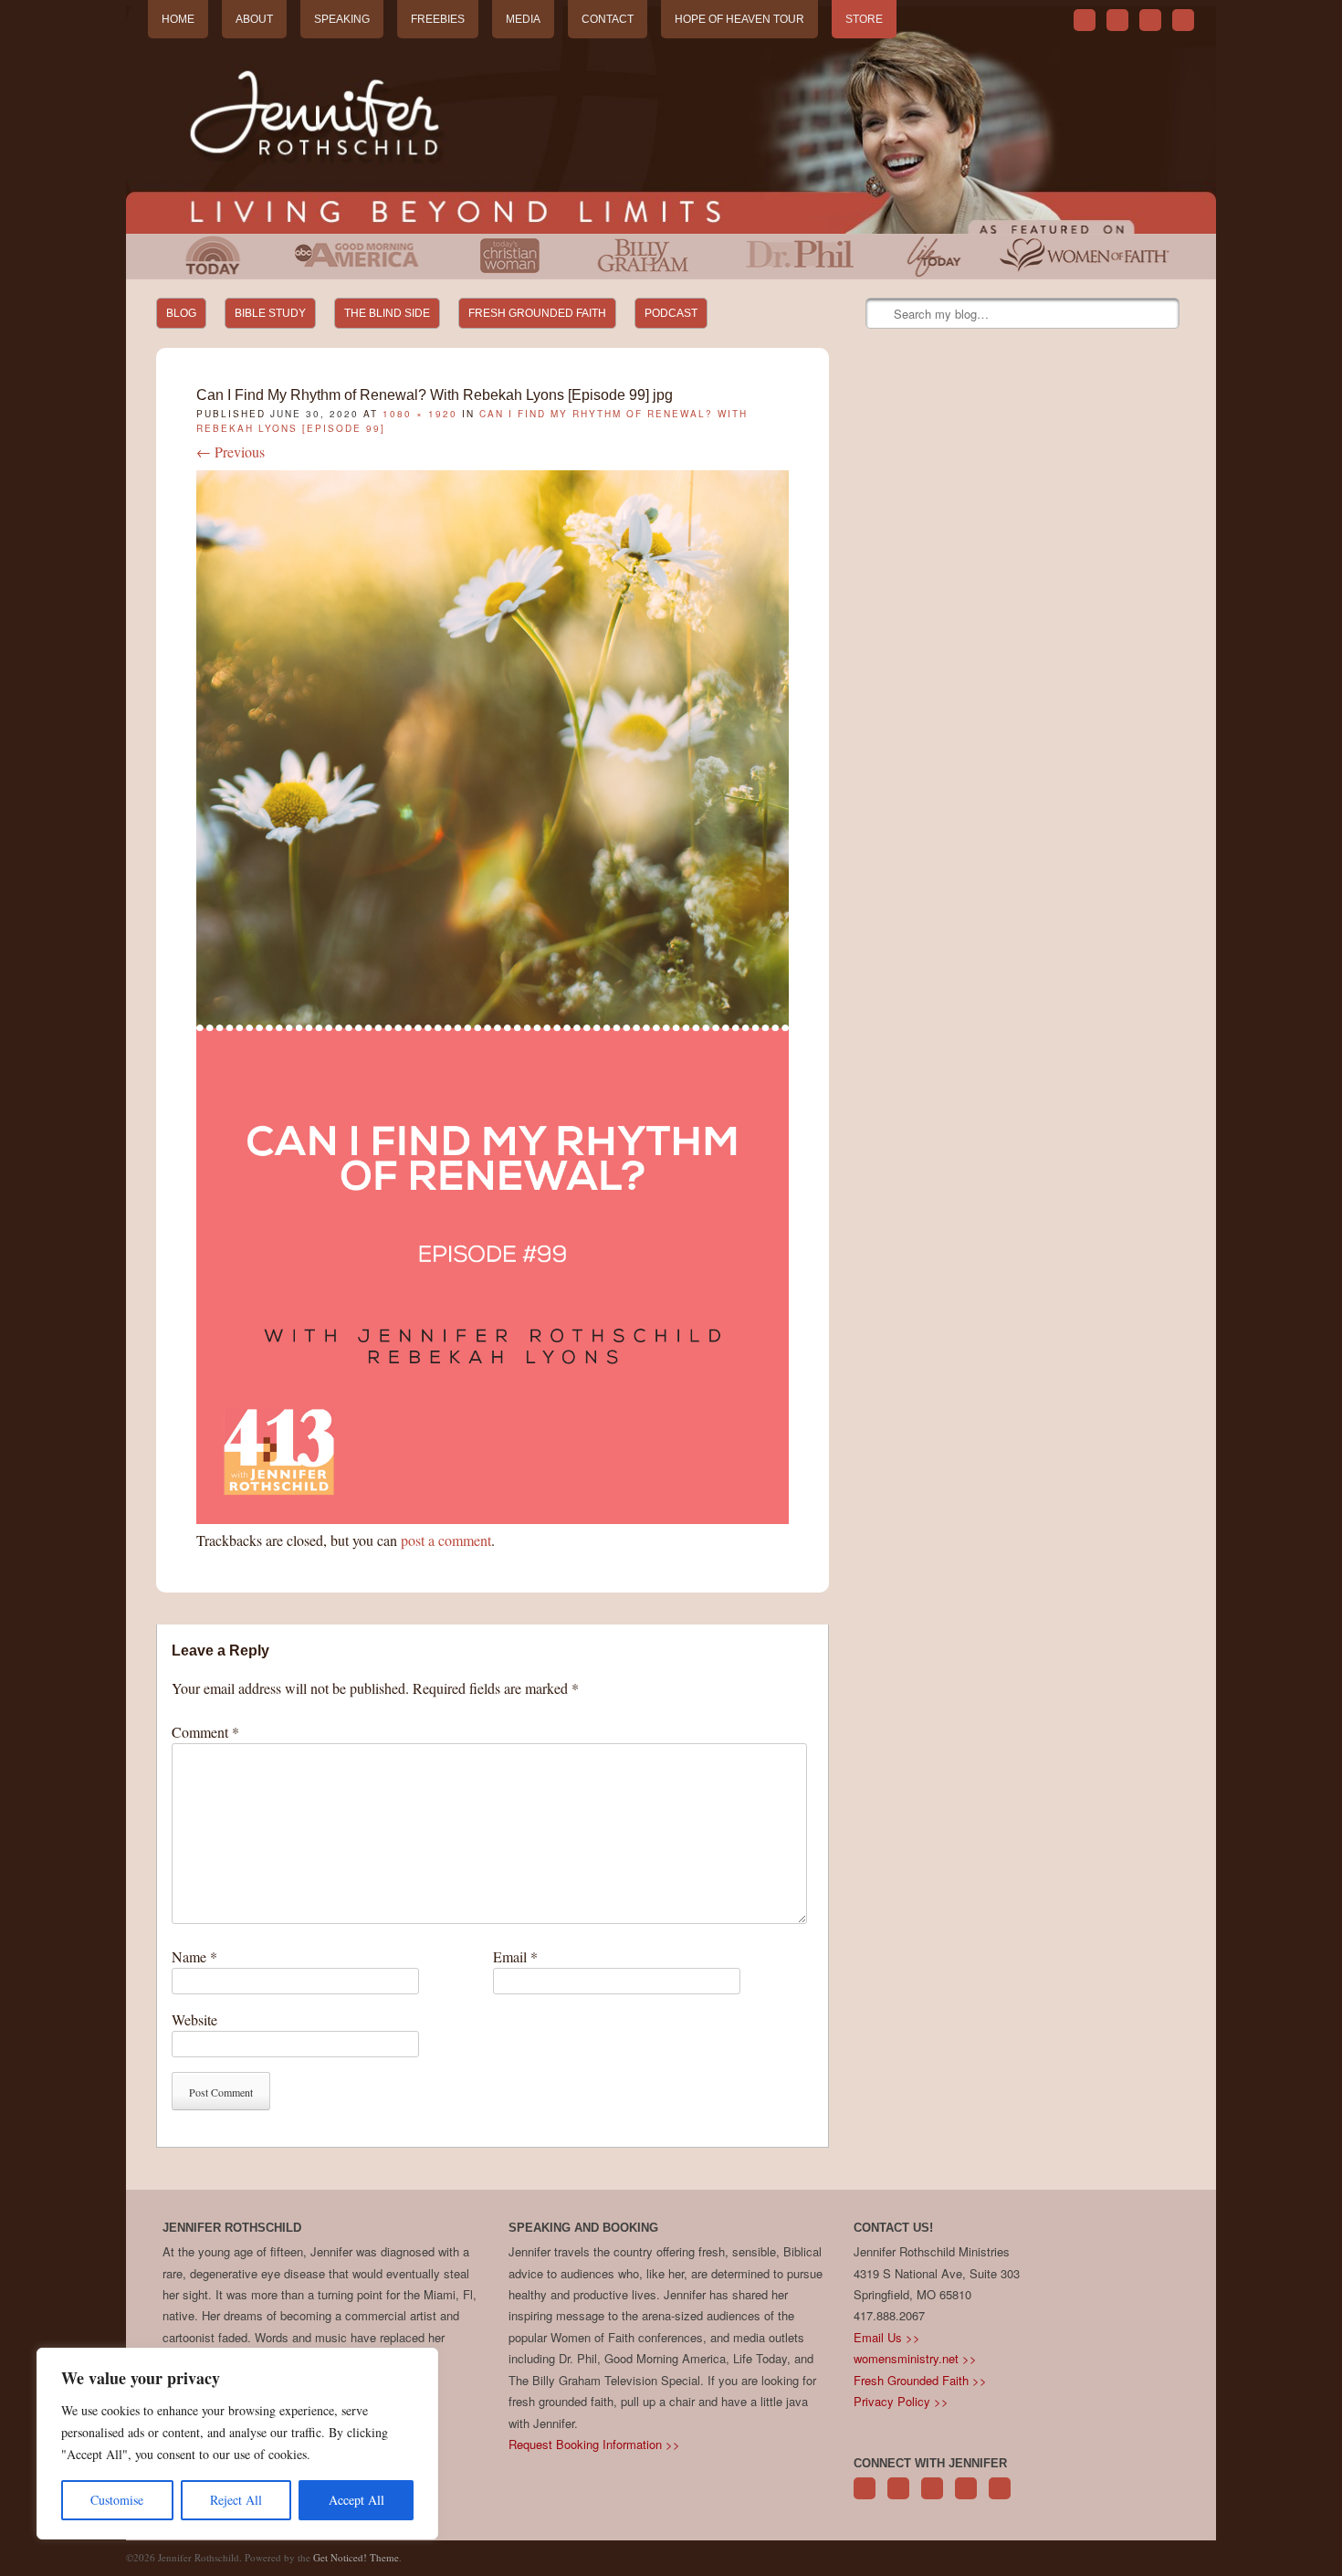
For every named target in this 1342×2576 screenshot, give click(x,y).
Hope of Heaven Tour (739, 19)
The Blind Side (387, 313)
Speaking (342, 19)
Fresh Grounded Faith (537, 313)
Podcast (671, 313)
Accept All (356, 2500)
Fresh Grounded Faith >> (920, 2380)
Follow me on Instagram (966, 2498)
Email (515, 1956)
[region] (237, 2444)
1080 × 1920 (420, 414)
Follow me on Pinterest (932, 2498)
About (254, 19)
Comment (205, 1732)
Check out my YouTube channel (1150, 20)
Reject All (236, 2500)
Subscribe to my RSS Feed (1183, 20)
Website (194, 2019)
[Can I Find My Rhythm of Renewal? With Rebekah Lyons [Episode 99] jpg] (493, 1518)
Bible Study (270, 313)
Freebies (438, 19)
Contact (608, 19)
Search (881, 314)
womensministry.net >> (915, 2358)
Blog (181, 313)
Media (523, 19)
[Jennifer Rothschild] (671, 120)
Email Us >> (887, 2337)
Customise (117, 2500)
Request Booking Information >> (594, 2444)
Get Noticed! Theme (356, 2557)
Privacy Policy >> (901, 2401)
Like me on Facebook (1117, 20)
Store (864, 19)
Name (194, 1956)
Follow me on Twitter (1085, 20)
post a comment (446, 1540)
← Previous (231, 452)
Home (178, 19)
